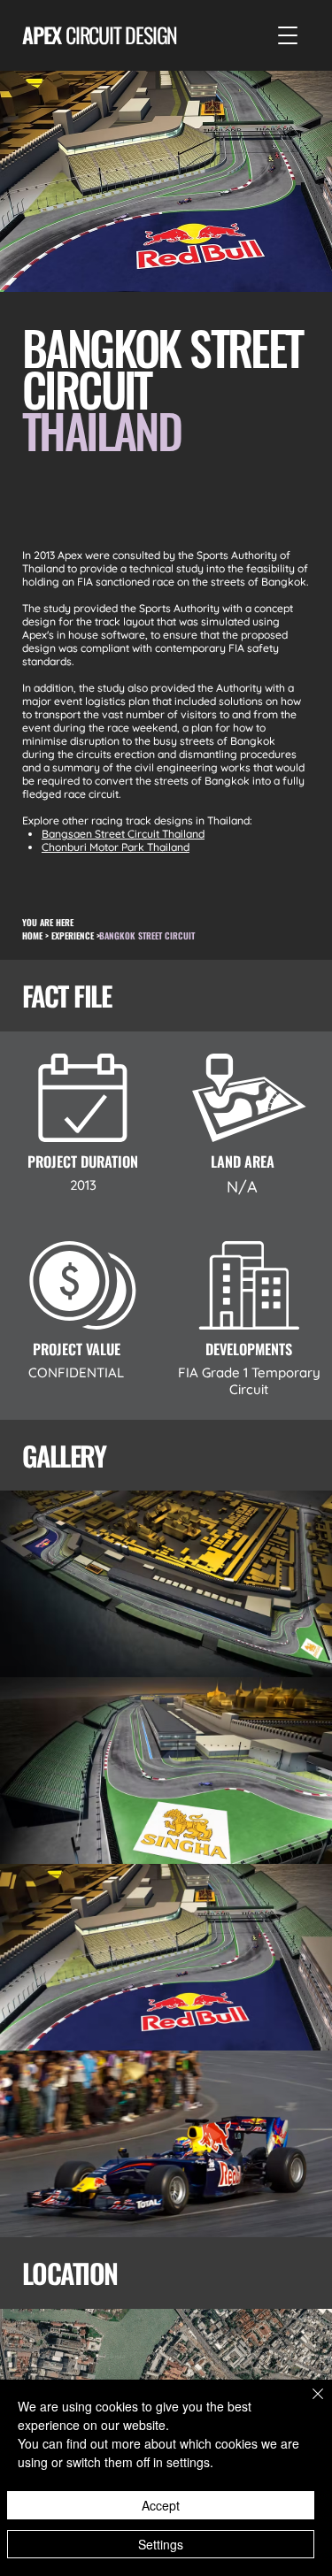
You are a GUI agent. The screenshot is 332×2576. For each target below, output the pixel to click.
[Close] (307, 2404)
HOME (32, 935)
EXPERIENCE (73, 935)
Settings (161, 2544)
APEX (100, 34)
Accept (161, 2505)
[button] (288, 35)
